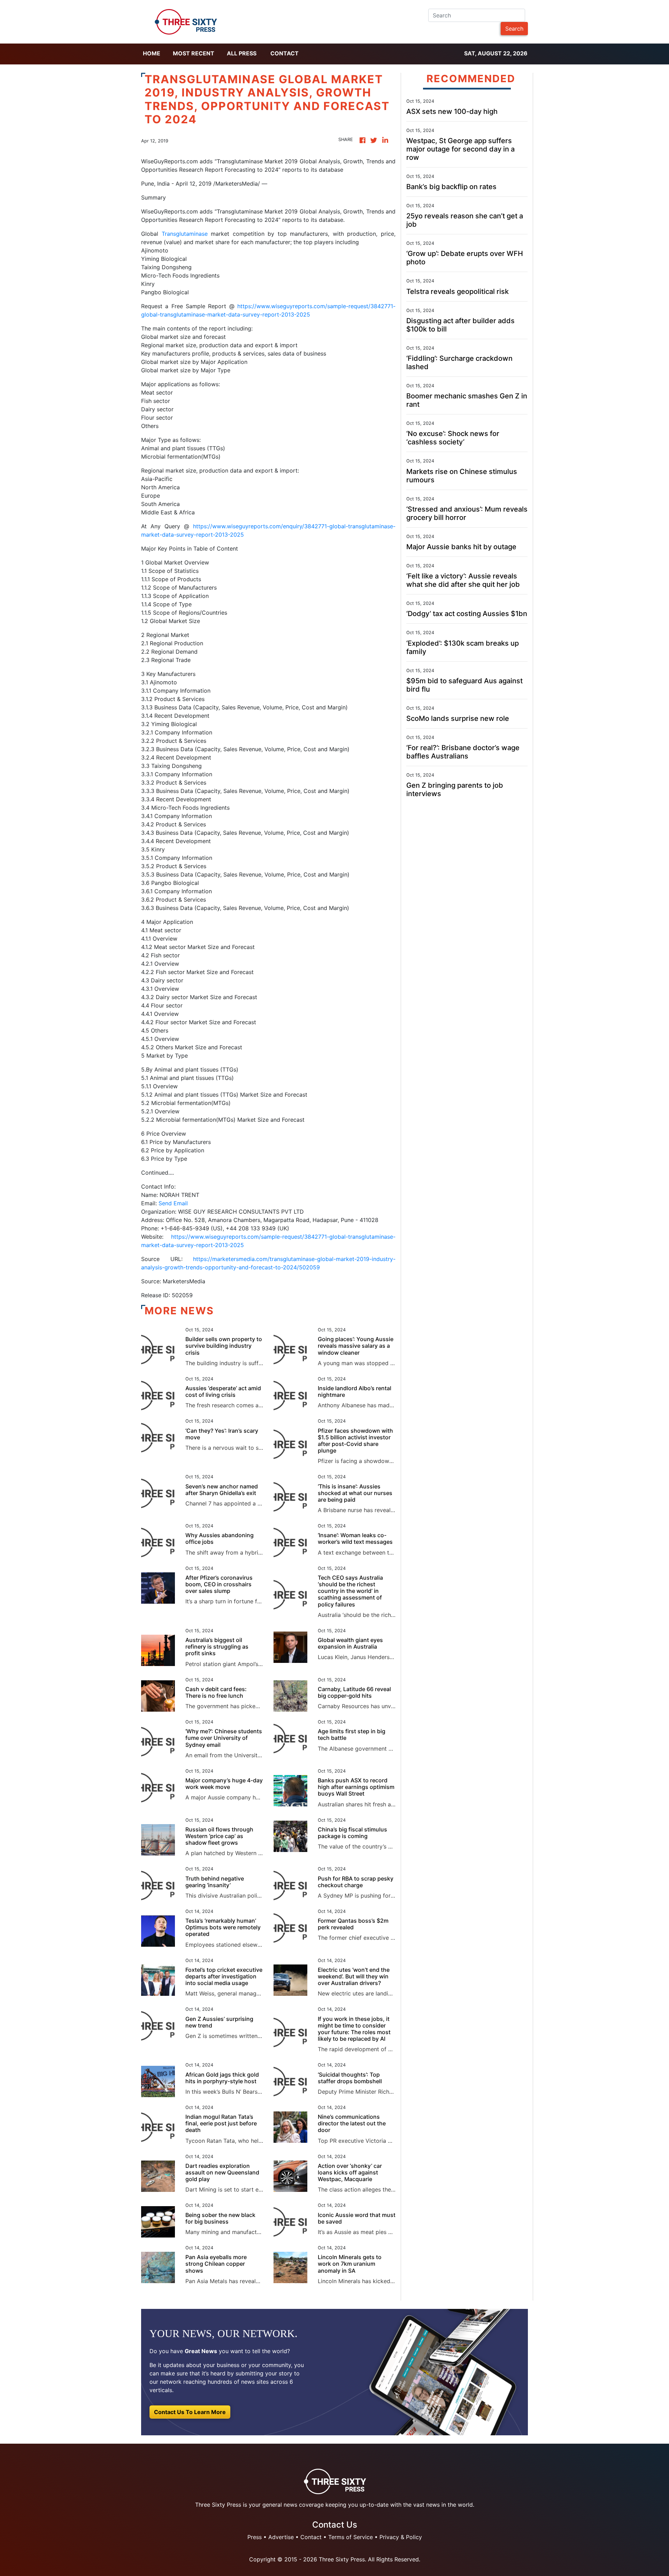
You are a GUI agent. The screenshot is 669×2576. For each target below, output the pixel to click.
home (152, 53)
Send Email (173, 1203)
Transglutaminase (186, 234)
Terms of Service (351, 2537)
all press (242, 53)
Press (255, 2537)
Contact (284, 53)
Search (514, 29)
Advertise (281, 2537)
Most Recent (194, 53)
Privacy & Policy (401, 2537)
